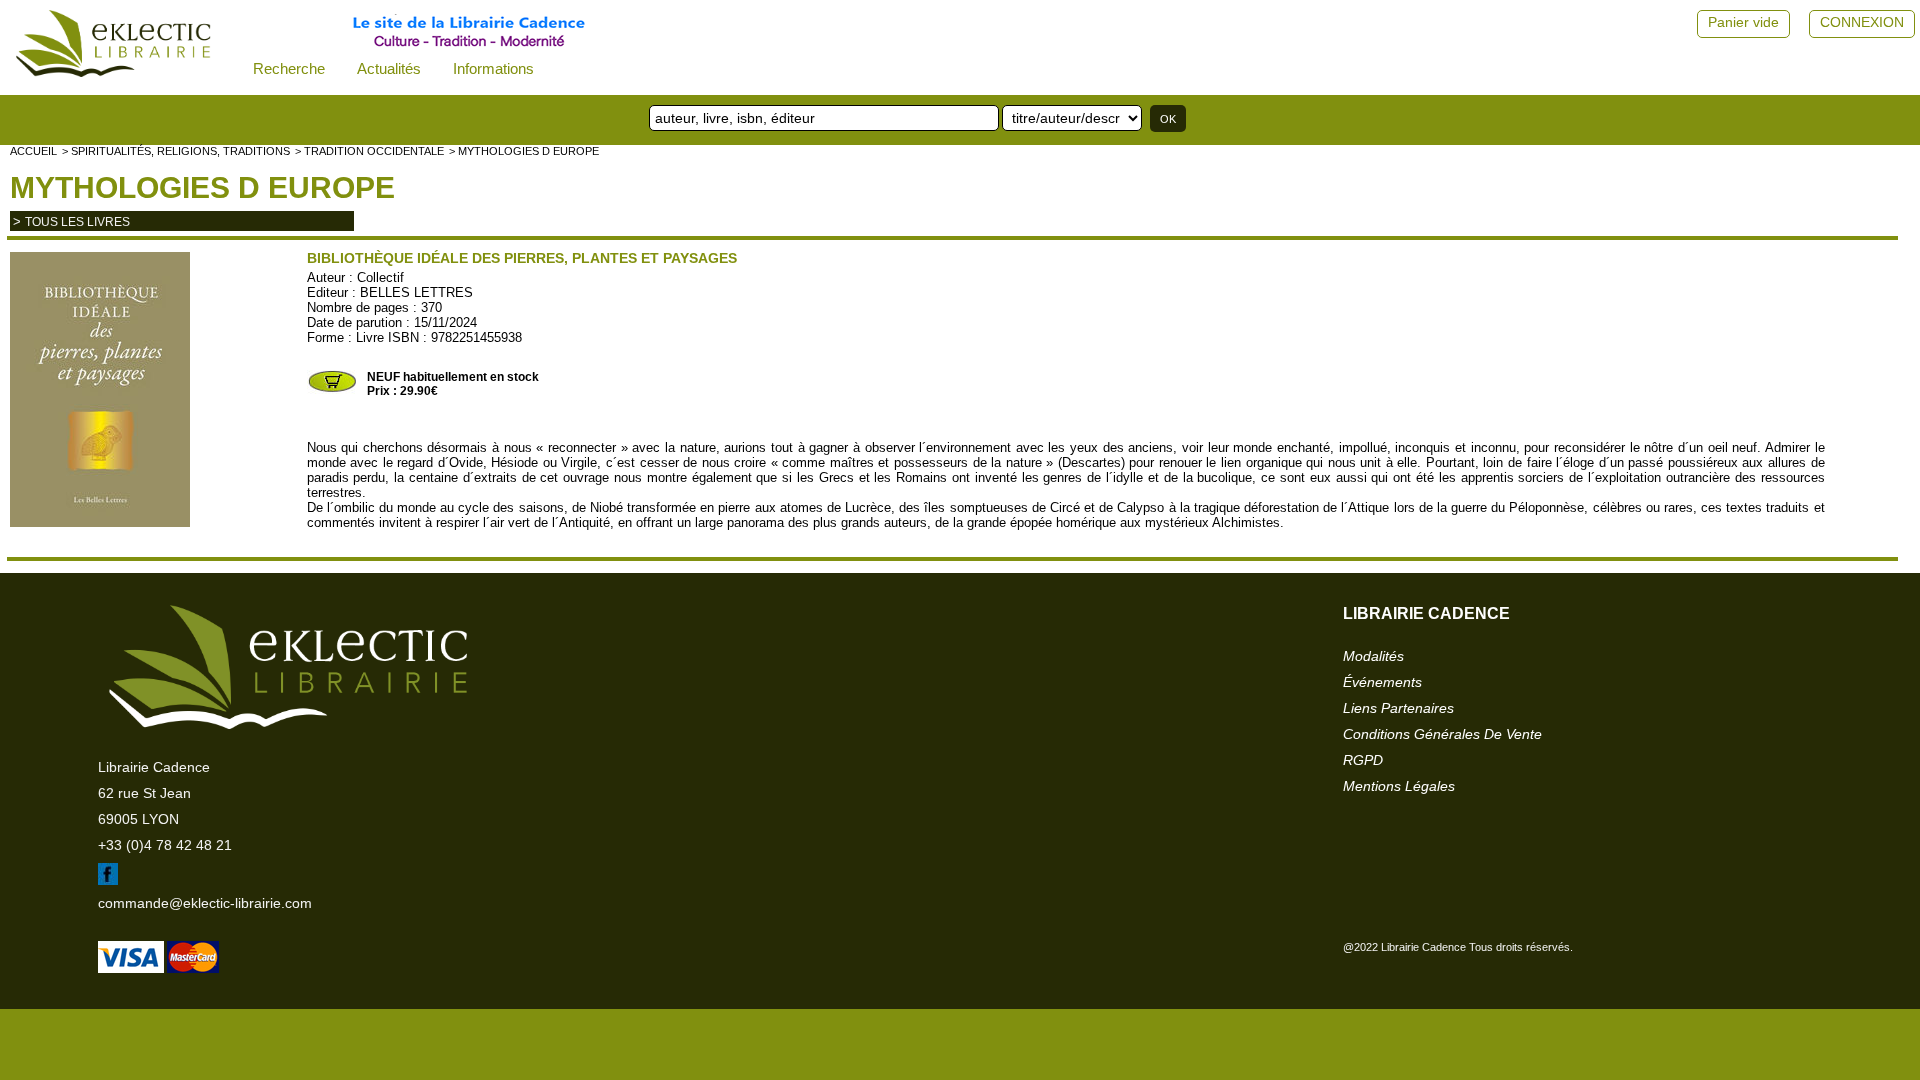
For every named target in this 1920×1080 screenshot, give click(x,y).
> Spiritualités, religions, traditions (176, 151)
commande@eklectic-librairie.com (205, 903)
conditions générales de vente (1442, 734)
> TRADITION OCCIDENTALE (369, 151)
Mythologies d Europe (202, 187)
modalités (1373, 656)
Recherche (289, 68)
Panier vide (1743, 22)
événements (1382, 682)
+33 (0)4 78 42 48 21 (165, 845)
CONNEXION (1862, 22)
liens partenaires (1398, 708)
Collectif (380, 277)
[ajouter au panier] (332, 390)
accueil (33, 151)
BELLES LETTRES (416, 292)
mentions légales (1399, 786)
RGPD (1363, 760)
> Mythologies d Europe (524, 151)
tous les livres (77, 222)
